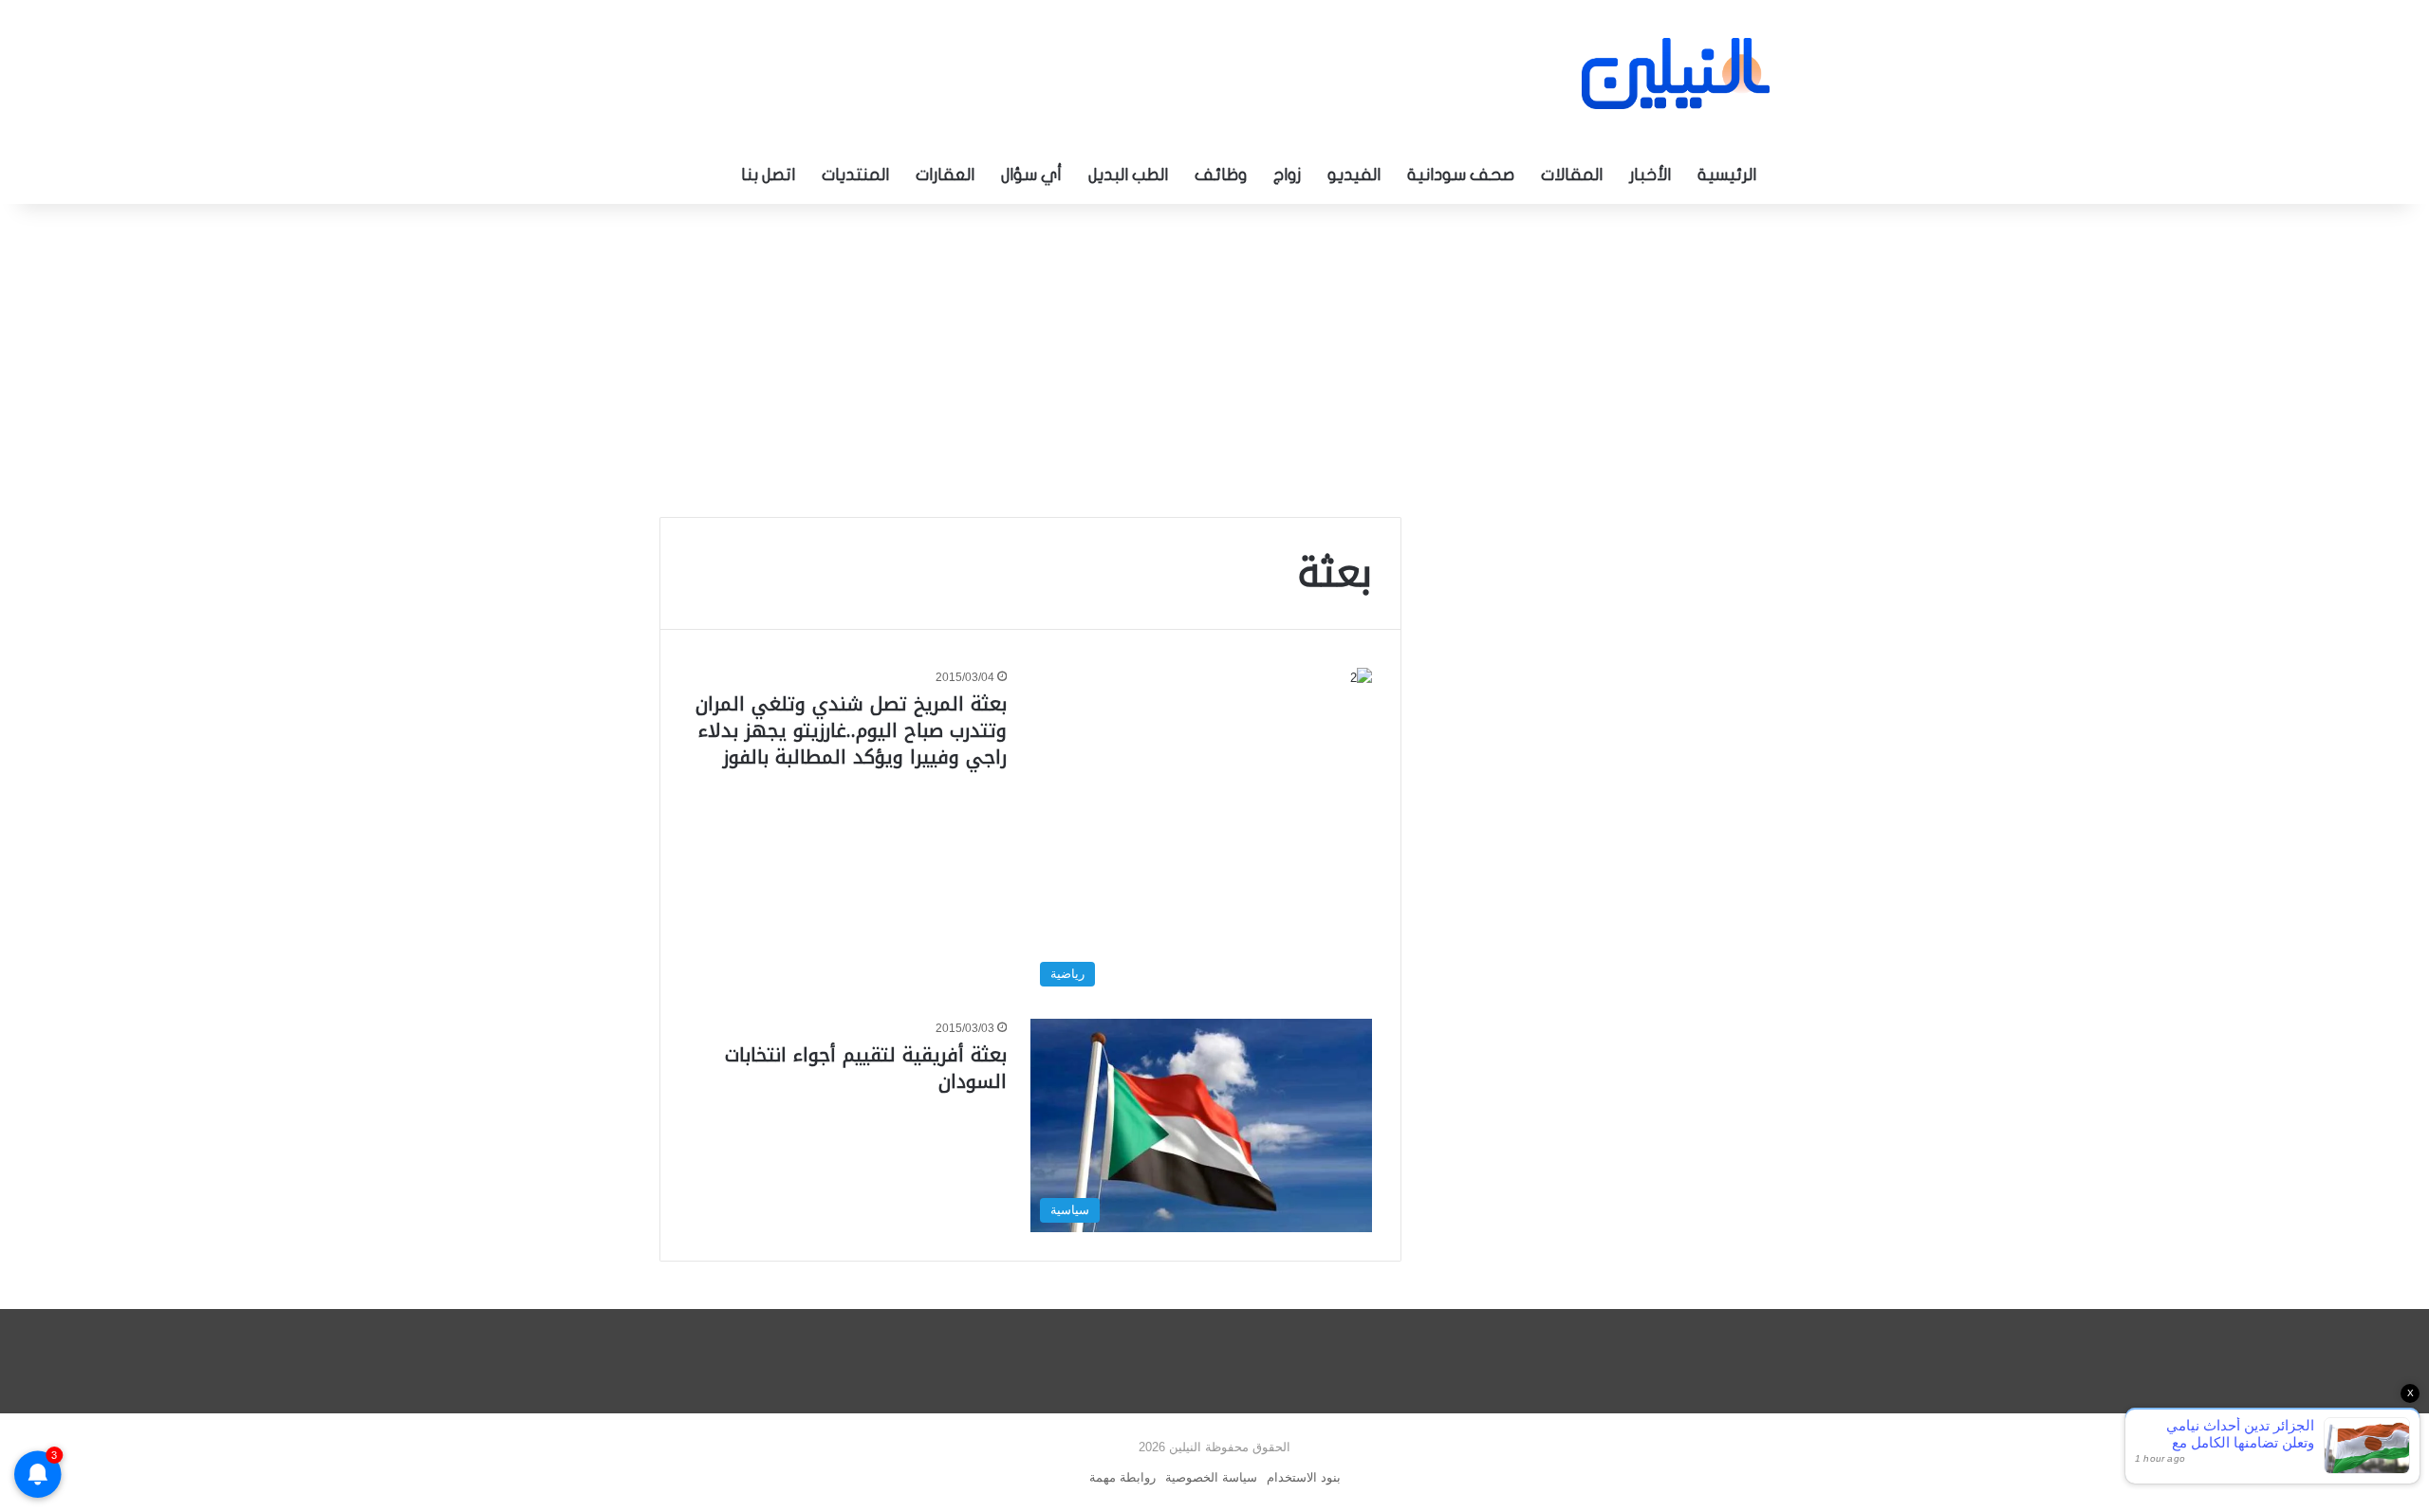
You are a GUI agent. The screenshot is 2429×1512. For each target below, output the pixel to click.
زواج (1287, 175)
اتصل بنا (768, 175)
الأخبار (1650, 175)
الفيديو (1354, 175)
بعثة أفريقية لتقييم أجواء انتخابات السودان (866, 1068)
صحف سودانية (1461, 175)
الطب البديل (1128, 175)
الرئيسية (1727, 175)
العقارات (945, 175)
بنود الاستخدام (1304, 1477)
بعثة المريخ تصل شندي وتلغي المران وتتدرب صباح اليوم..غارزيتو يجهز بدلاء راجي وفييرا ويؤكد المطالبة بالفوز (851, 730)
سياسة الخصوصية (1211, 1477)
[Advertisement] (1214, 356)
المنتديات (855, 175)
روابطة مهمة (1122, 1477)
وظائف (1221, 175)
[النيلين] (1676, 74)
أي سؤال (1031, 175)
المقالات (1572, 175)
